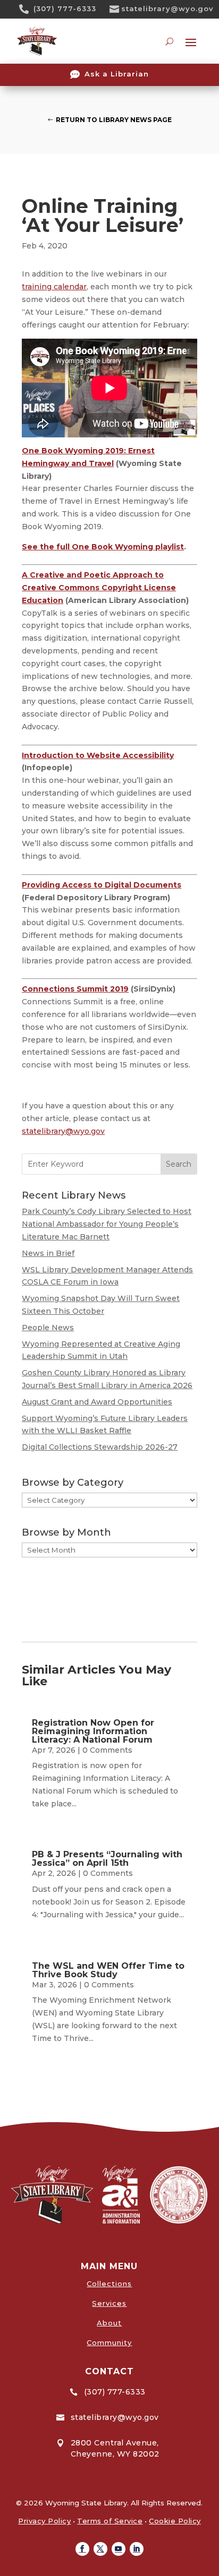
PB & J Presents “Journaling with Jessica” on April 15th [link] (107, 1859)
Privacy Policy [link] (44, 2521)
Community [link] (109, 2342)
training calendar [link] (54, 287)
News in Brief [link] (48, 1253)
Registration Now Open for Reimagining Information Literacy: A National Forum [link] (93, 1731)
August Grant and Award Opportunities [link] (97, 1402)
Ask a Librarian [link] (117, 74)
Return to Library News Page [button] (114, 120)
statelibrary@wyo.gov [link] (167, 8)
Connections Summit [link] (66, 989)
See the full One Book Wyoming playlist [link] (103, 547)
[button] (82, 2549)
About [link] (109, 2323)
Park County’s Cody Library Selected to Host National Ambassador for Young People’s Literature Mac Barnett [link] (107, 1224)
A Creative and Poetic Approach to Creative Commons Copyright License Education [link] (99, 588)
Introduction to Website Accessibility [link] (98, 755)
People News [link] (48, 1328)
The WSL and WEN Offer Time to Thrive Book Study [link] (108, 1970)
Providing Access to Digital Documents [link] (102, 885)
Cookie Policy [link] (175, 2521)
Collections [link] (109, 2284)
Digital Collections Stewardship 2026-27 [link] (100, 1447)
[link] (28, 9)
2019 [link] (119, 989)
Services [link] (109, 2303)
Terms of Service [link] (110, 2521)
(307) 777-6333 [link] (65, 8)
